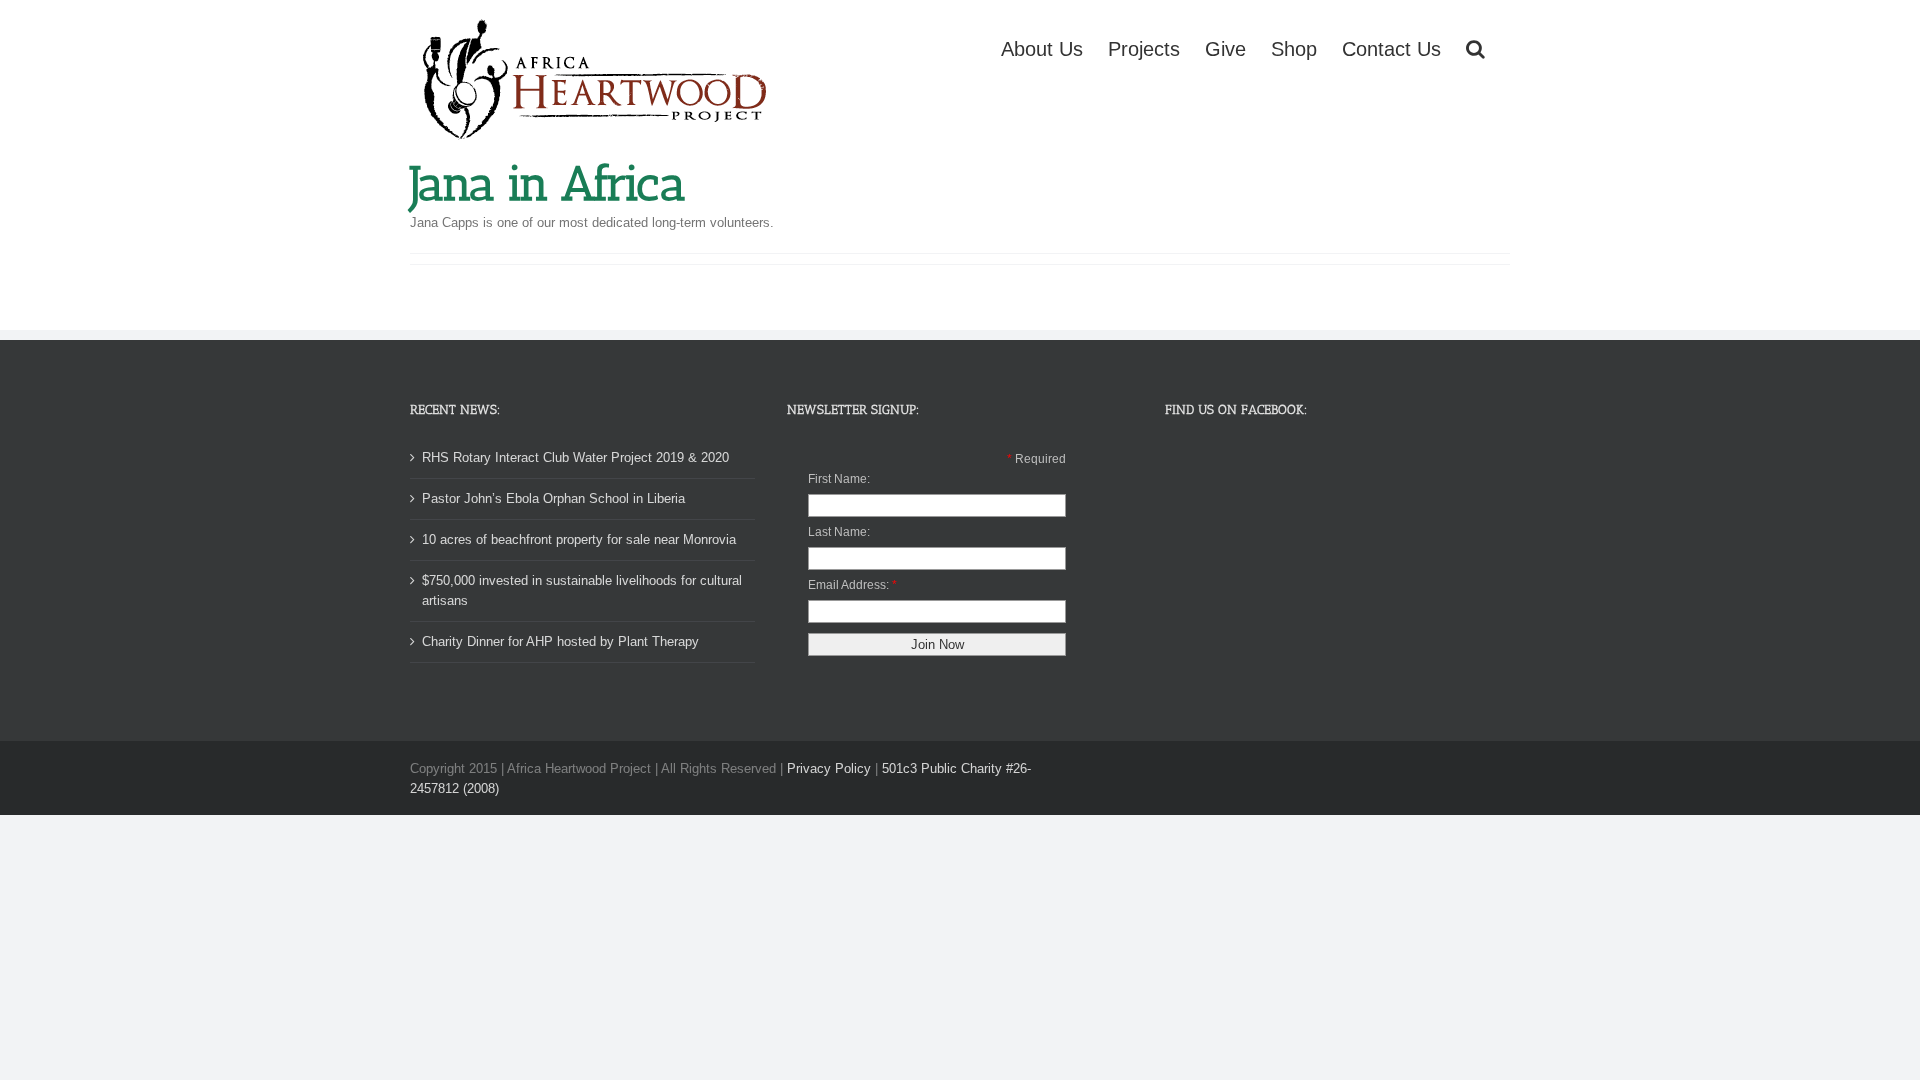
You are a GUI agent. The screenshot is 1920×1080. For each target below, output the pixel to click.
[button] (1475, 47)
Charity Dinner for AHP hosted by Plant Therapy (560, 641)
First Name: (839, 479)
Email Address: (848, 585)
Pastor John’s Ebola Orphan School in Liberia (553, 498)
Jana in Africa (547, 183)
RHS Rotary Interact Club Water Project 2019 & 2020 (575, 457)
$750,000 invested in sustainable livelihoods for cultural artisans (582, 590)
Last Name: (839, 532)
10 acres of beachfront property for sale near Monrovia (579, 539)
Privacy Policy (829, 768)
